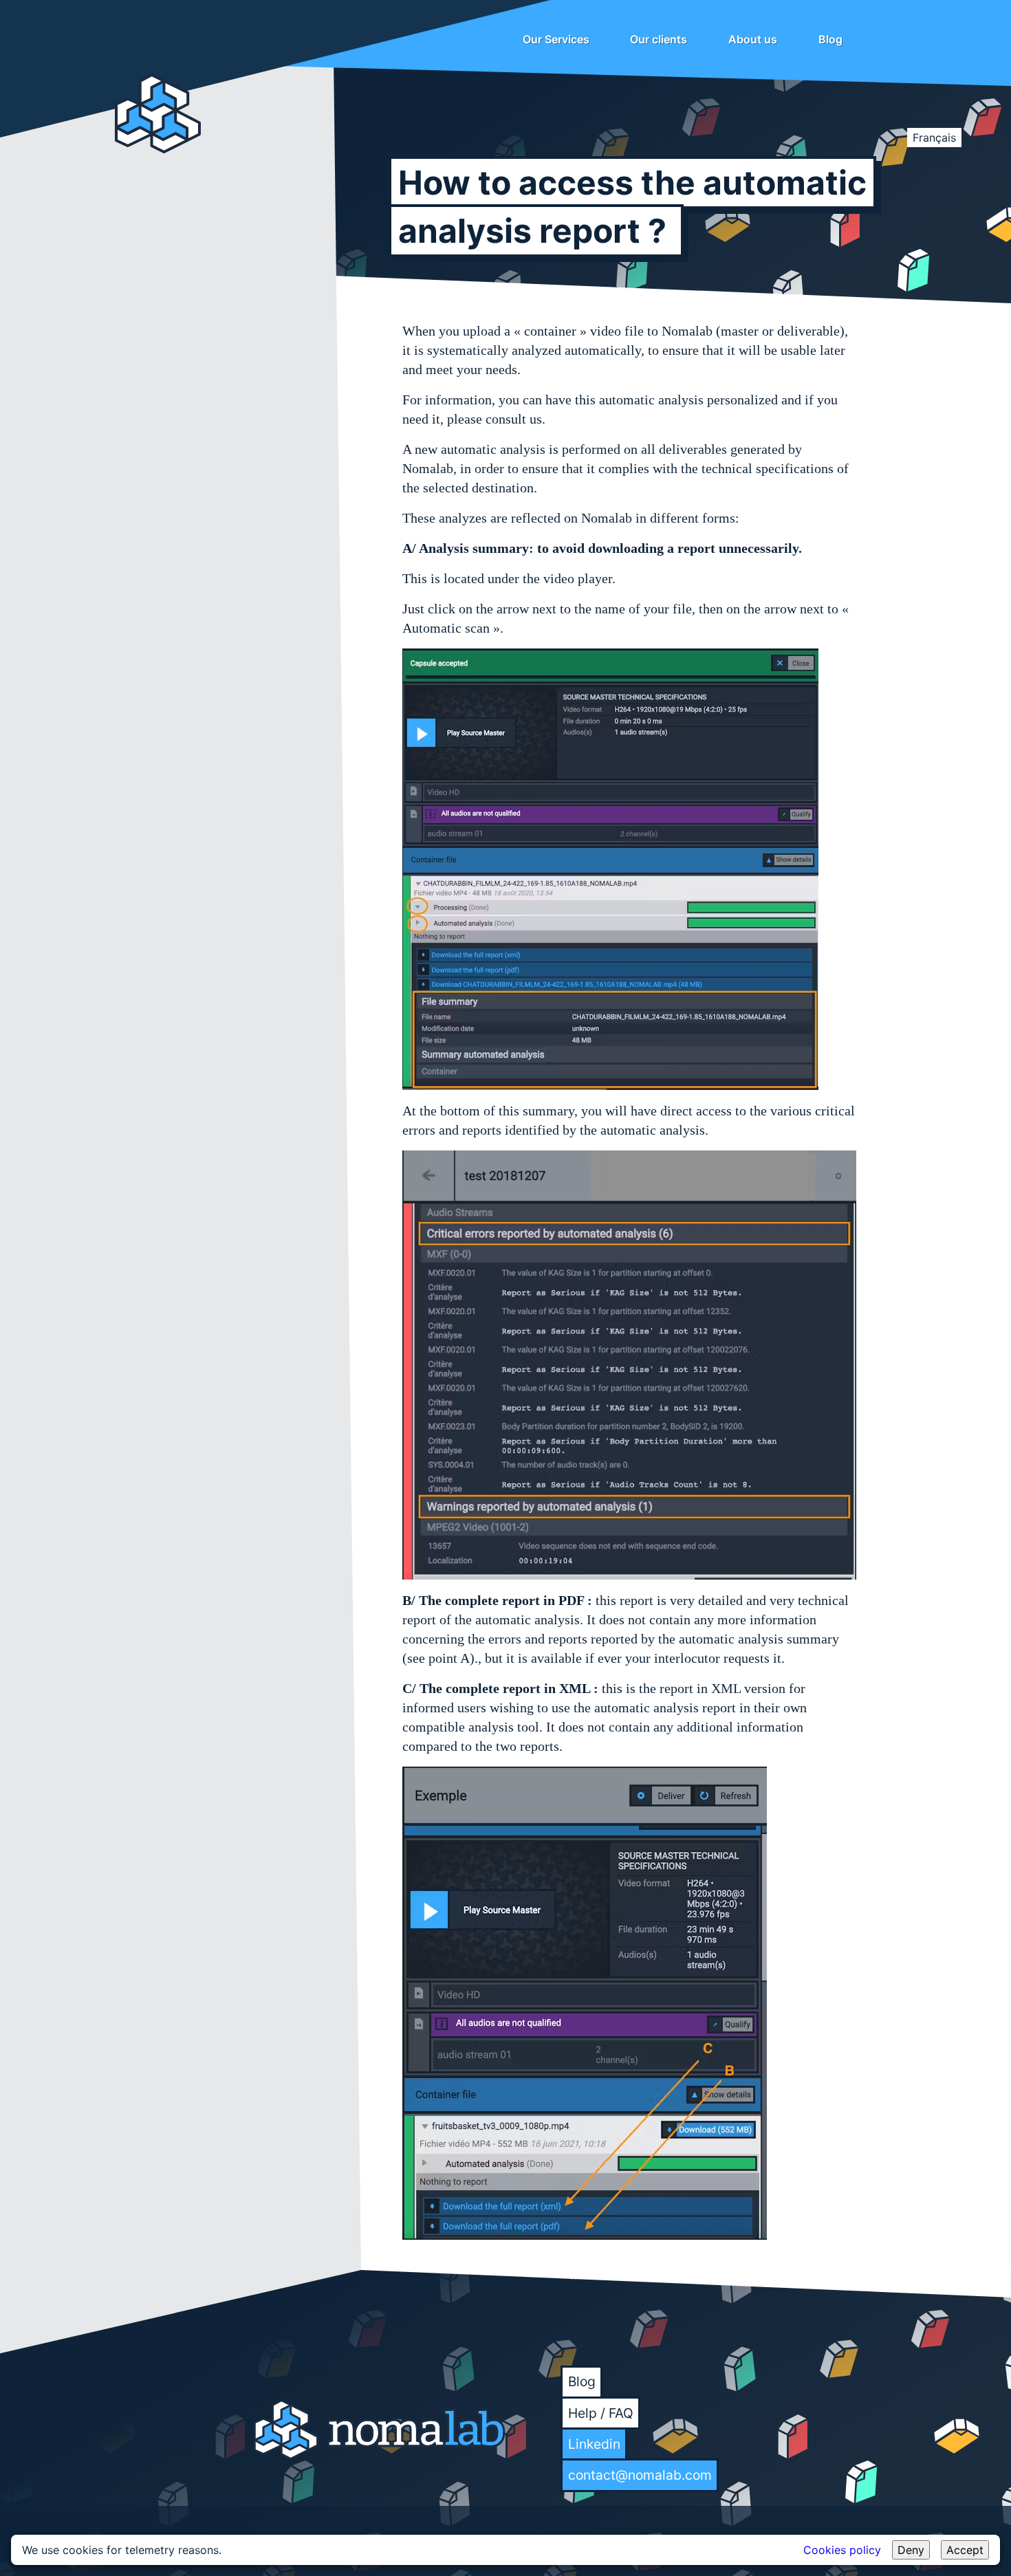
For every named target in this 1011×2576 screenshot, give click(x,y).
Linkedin (594, 2444)
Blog (830, 39)
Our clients (659, 39)
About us (753, 39)
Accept (965, 2550)
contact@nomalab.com (640, 2475)
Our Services (556, 39)
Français (934, 138)
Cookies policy (842, 2550)
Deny (911, 2550)
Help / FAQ (601, 2413)
